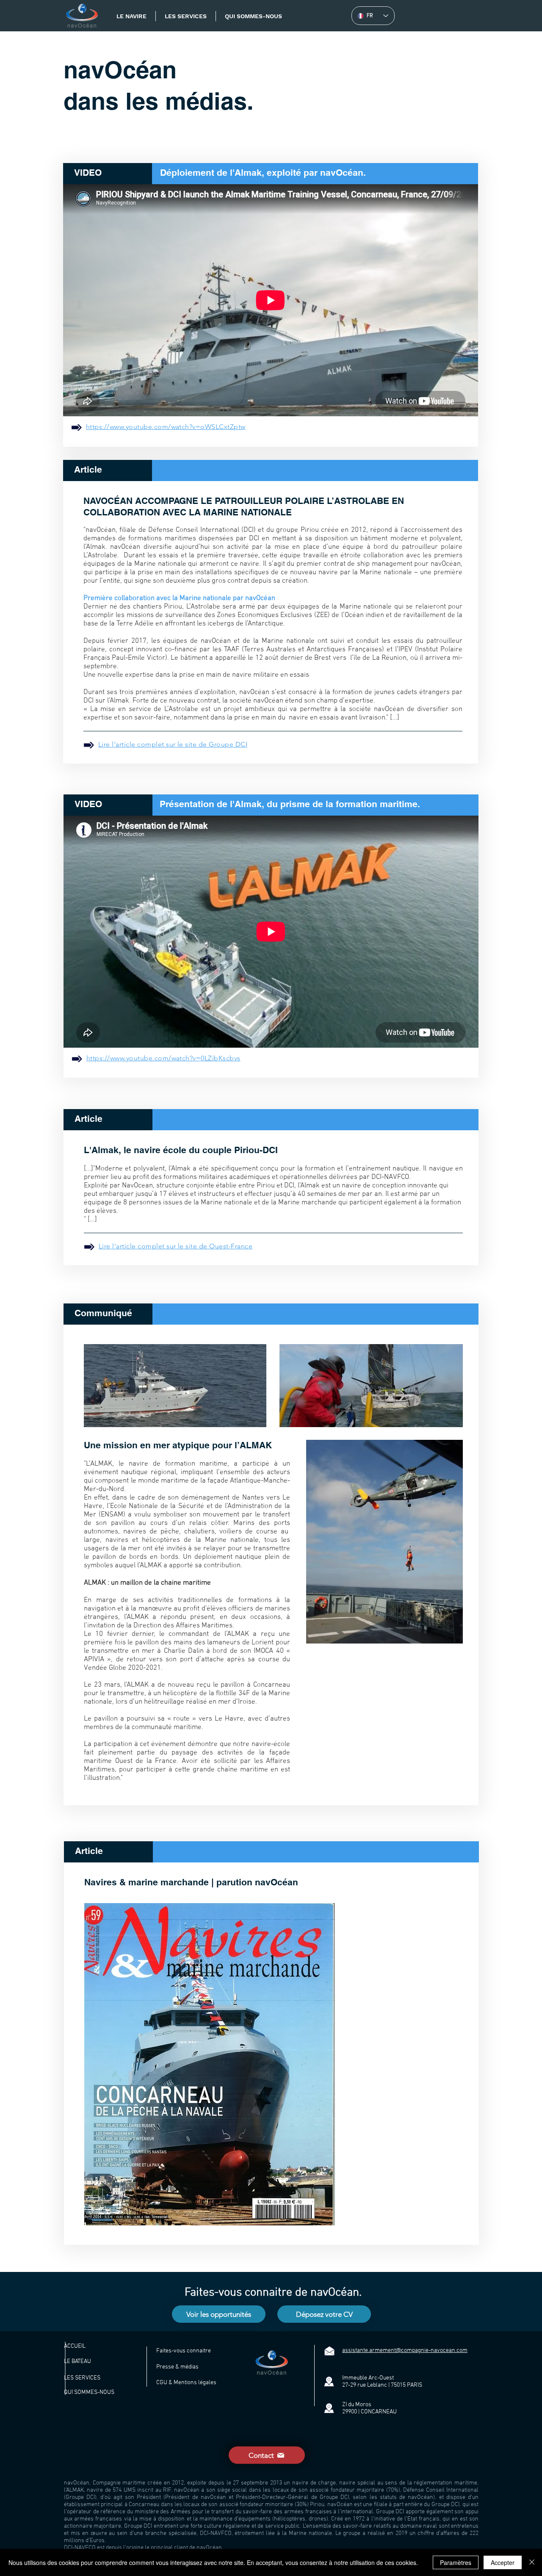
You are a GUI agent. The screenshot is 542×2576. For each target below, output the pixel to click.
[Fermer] (532, 2562)
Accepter (503, 2562)
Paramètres (456, 2562)
